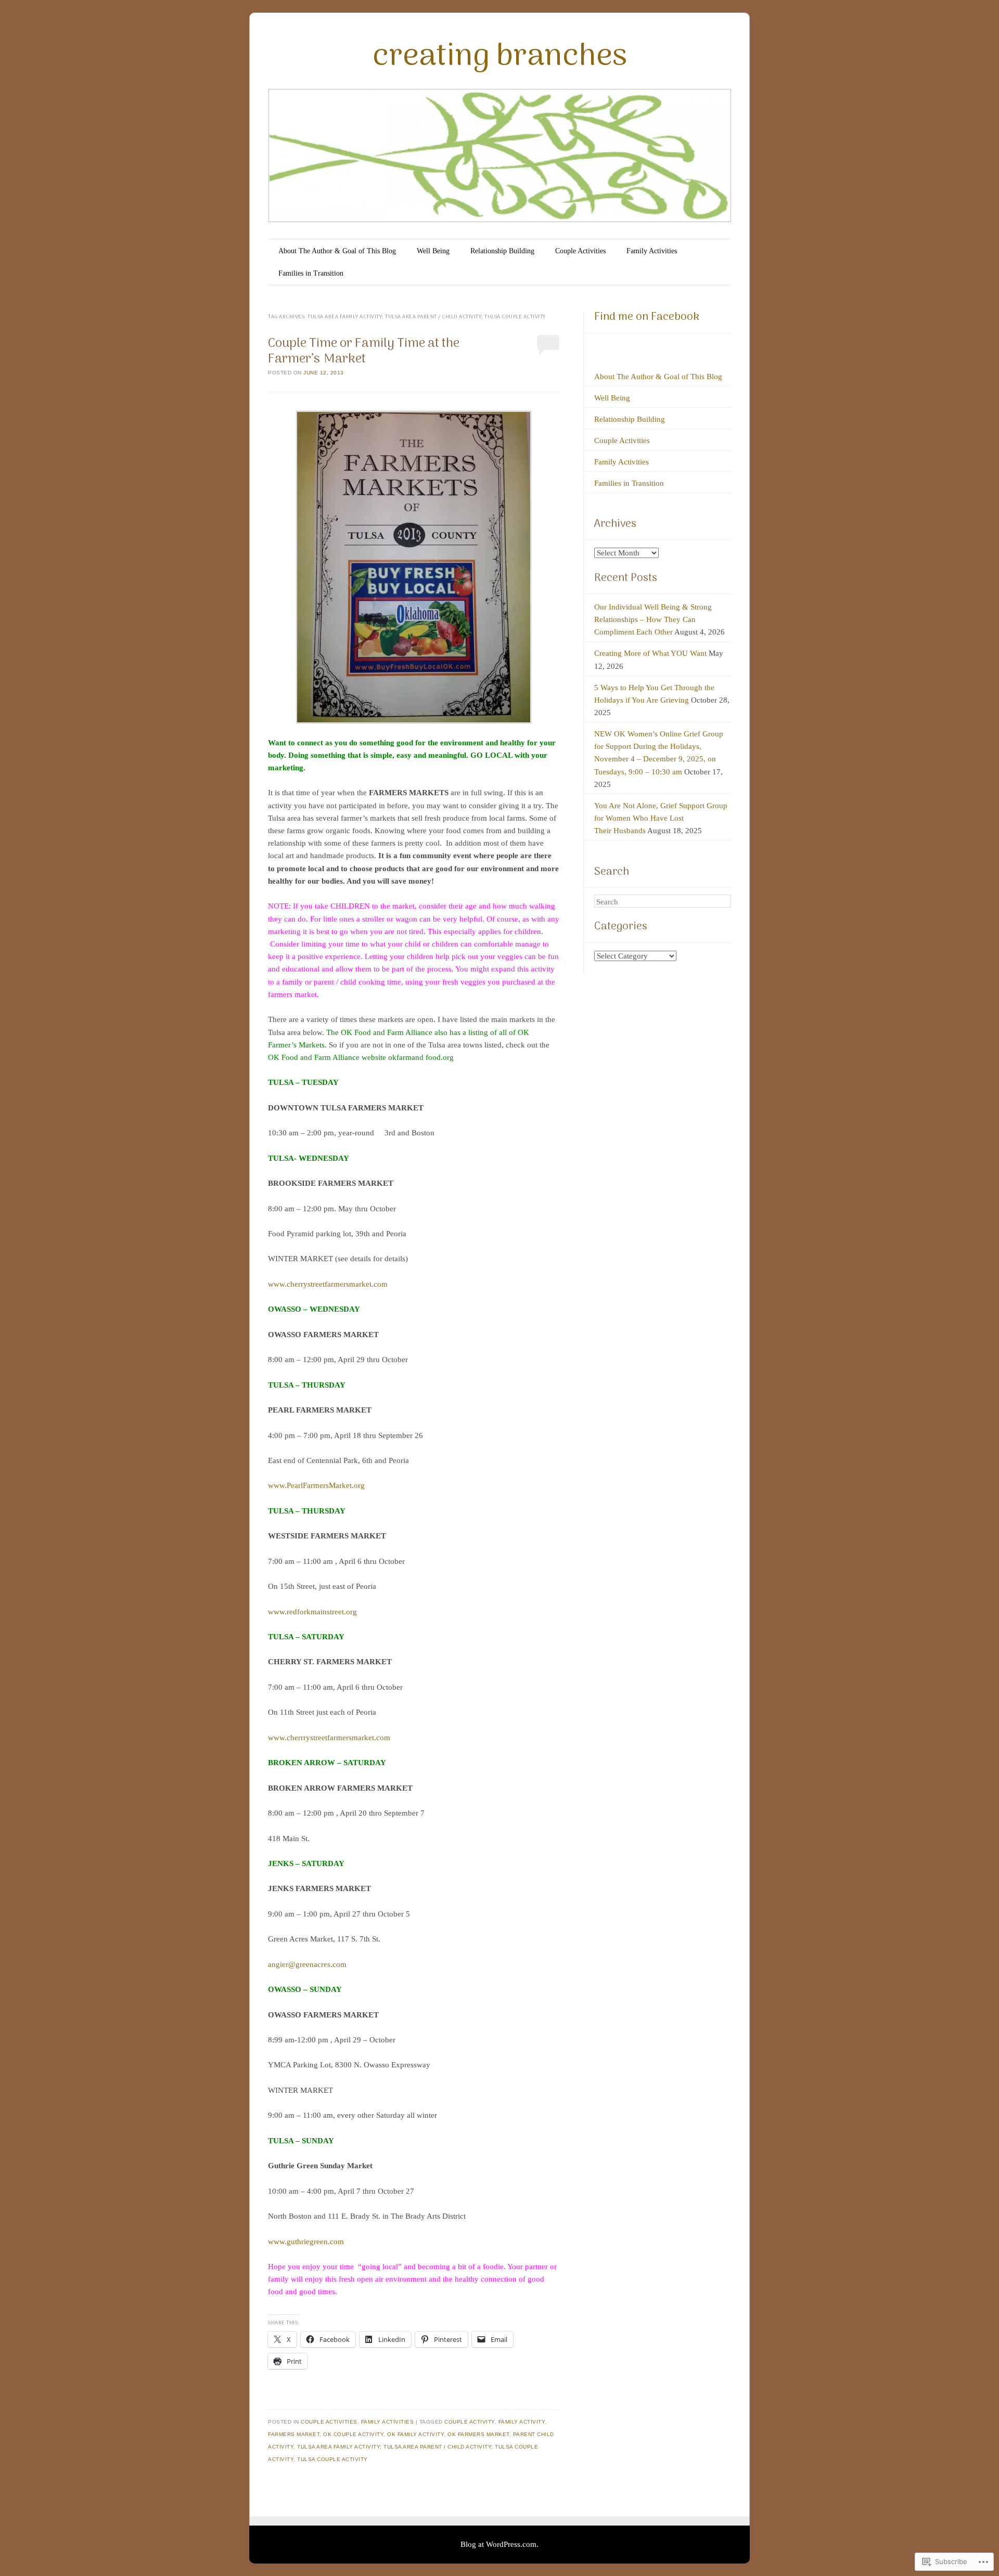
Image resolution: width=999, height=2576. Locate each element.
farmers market (294, 2434)
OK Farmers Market (478, 2434)
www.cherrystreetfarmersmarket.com (328, 1284)
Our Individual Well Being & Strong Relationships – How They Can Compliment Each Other (653, 619)
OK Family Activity (415, 2434)
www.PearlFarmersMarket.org (316, 1485)
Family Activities (652, 251)
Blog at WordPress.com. (499, 2544)
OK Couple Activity (353, 2434)
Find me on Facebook (647, 317)
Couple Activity (470, 2422)
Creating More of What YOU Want (650, 653)
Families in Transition (311, 273)
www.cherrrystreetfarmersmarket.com (329, 1738)
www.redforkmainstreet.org (312, 1612)
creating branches (500, 57)
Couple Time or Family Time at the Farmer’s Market (364, 351)
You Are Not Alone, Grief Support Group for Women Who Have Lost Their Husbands (661, 818)
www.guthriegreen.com (306, 2242)
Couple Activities (580, 251)
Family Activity (522, 2422)
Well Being (433, 251)
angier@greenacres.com (307, 1964)
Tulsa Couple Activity (332, 2459)
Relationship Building (502, 251)
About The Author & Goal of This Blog (337, 251)
